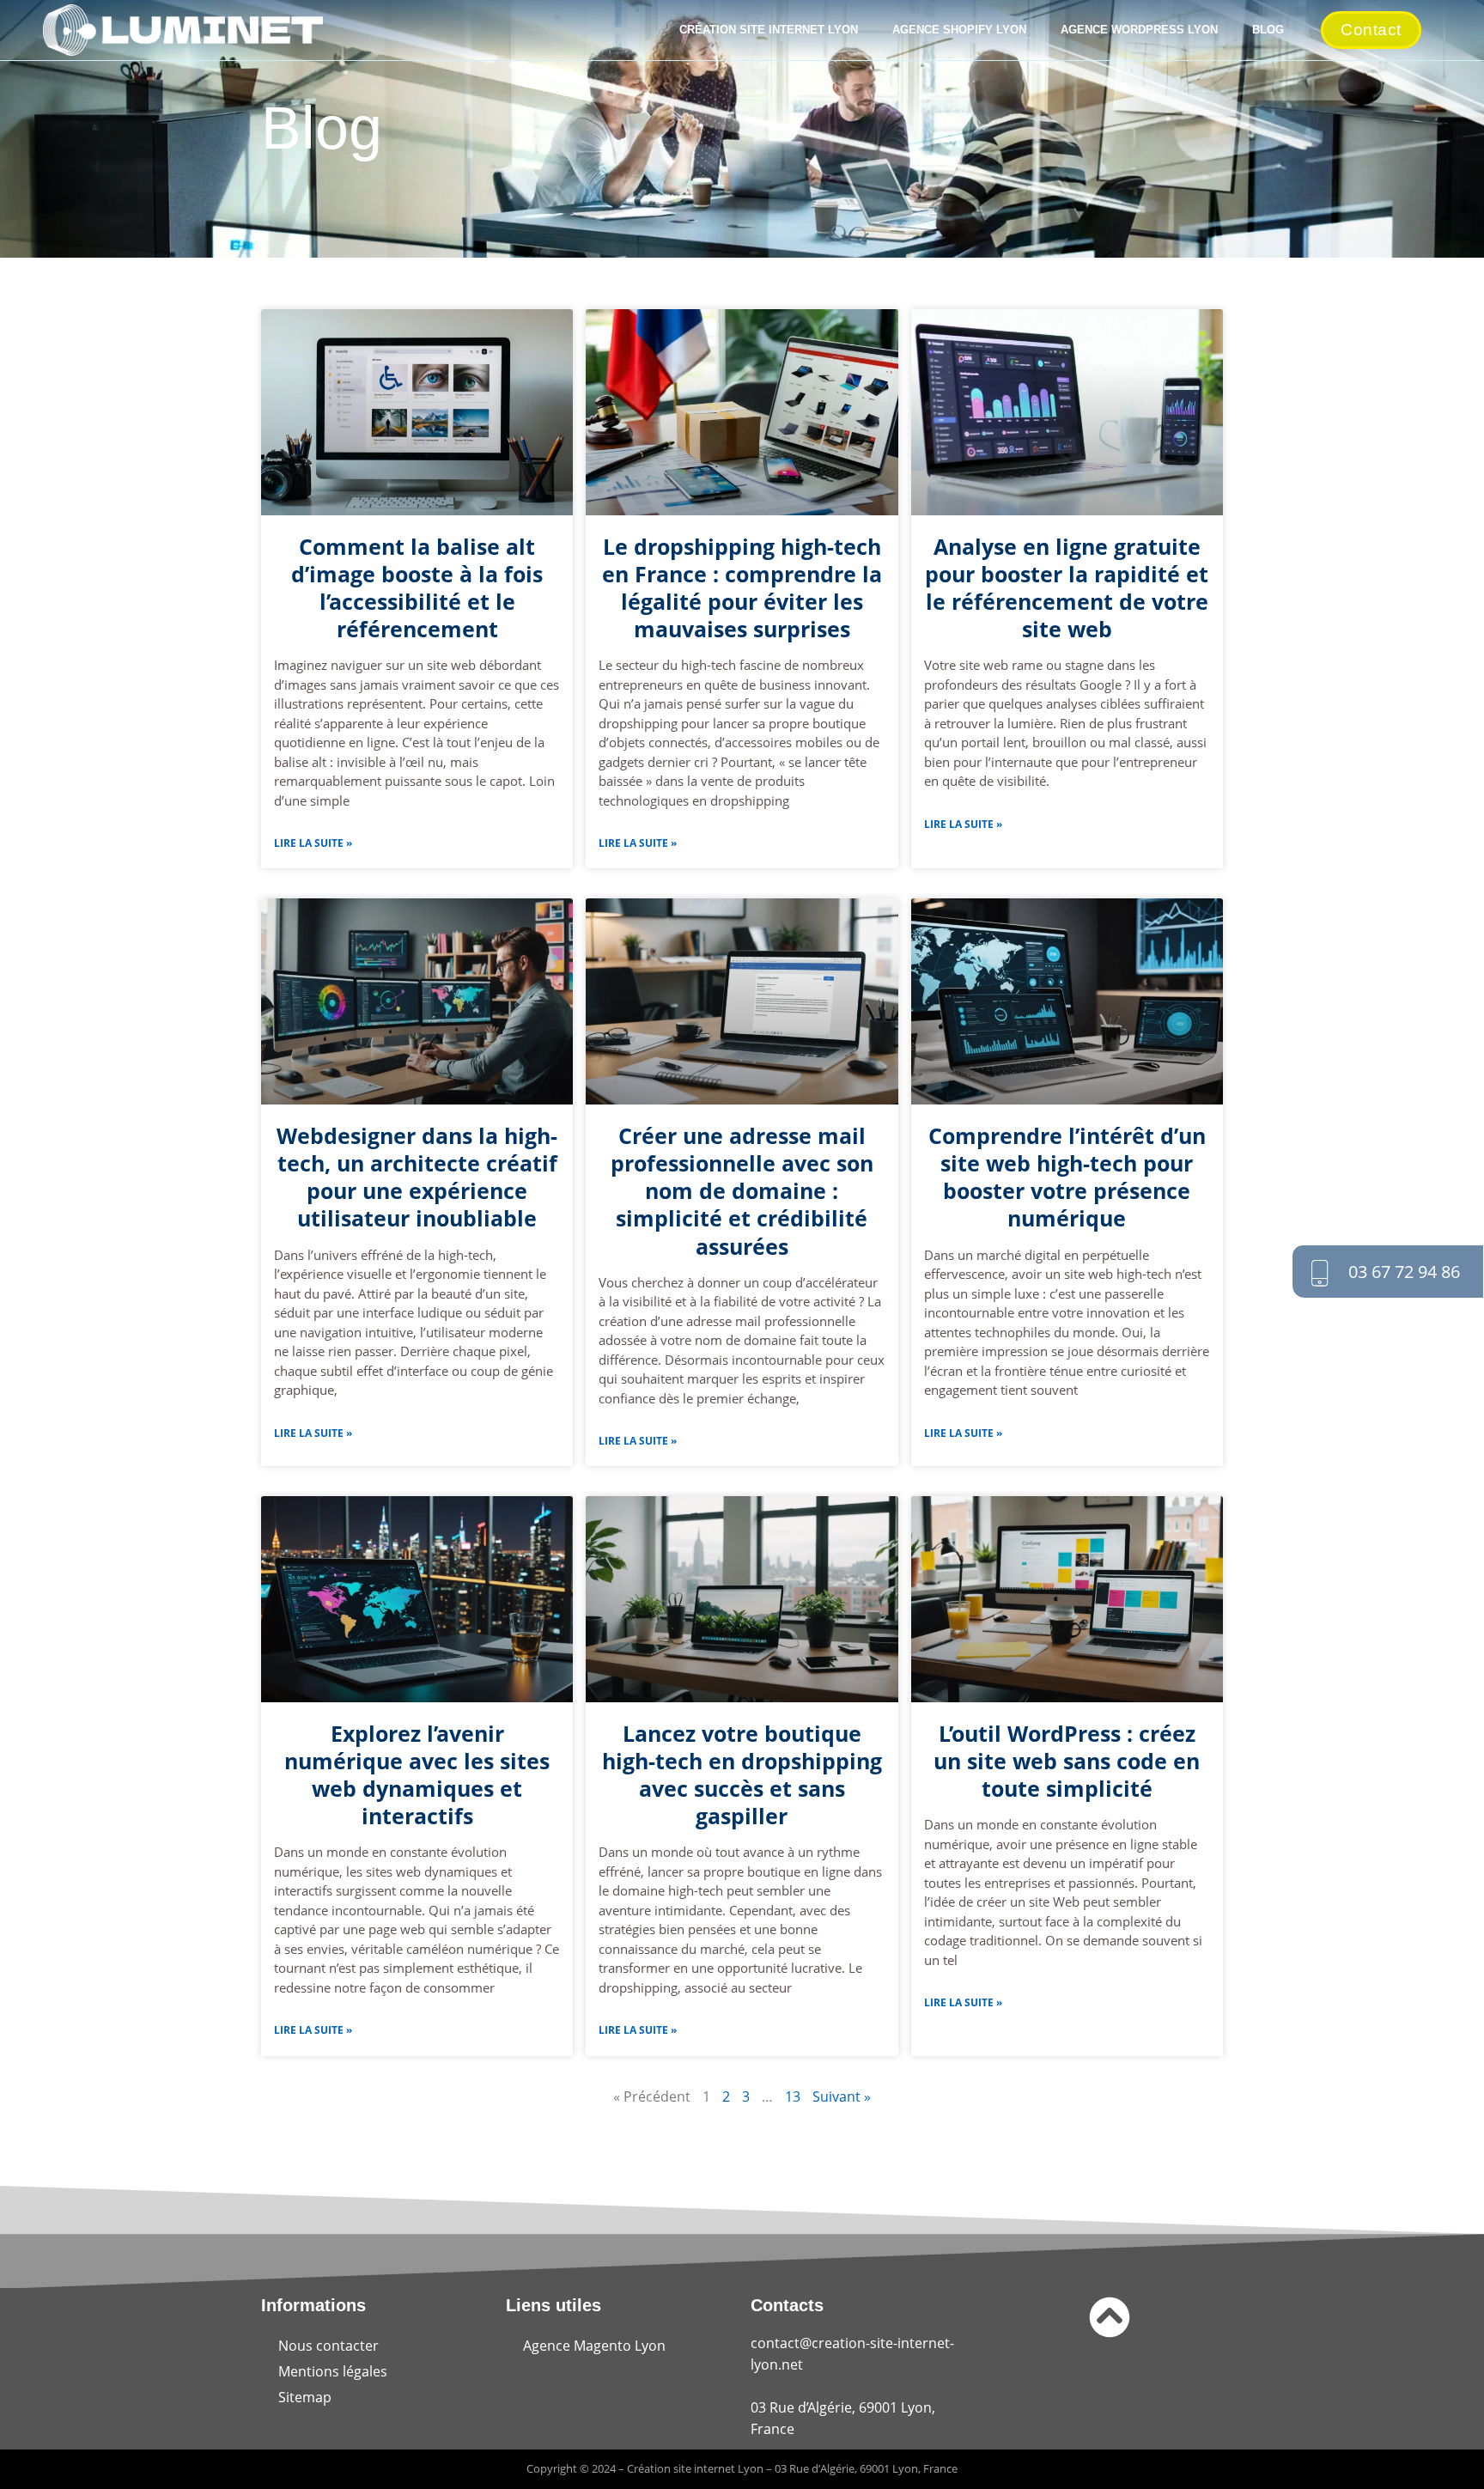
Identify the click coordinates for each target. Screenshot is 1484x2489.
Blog (1268, 30)
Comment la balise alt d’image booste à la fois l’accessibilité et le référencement (417, 587)
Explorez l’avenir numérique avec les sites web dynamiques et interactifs (417, 1774)
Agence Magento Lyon (594, 2346)
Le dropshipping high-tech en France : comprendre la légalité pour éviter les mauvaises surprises (742, 587)
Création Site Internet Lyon (769, 30)
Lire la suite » (313, 843)
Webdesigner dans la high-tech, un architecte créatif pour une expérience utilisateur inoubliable (417, 1177)
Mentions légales (333, 2371)
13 (793, 2096)
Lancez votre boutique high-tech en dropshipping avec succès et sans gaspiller (742, 1774)
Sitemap (305, 2397)
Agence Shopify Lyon (959, 30)
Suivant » (842, 2096)
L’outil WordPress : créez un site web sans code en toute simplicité (1067, 1761)
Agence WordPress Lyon (1139, 30)
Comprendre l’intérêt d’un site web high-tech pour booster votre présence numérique (1067, 1177)
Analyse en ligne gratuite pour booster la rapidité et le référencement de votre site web (1067, 587)
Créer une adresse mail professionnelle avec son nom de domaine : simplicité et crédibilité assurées (742, 1190)
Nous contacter (328, 2346)
